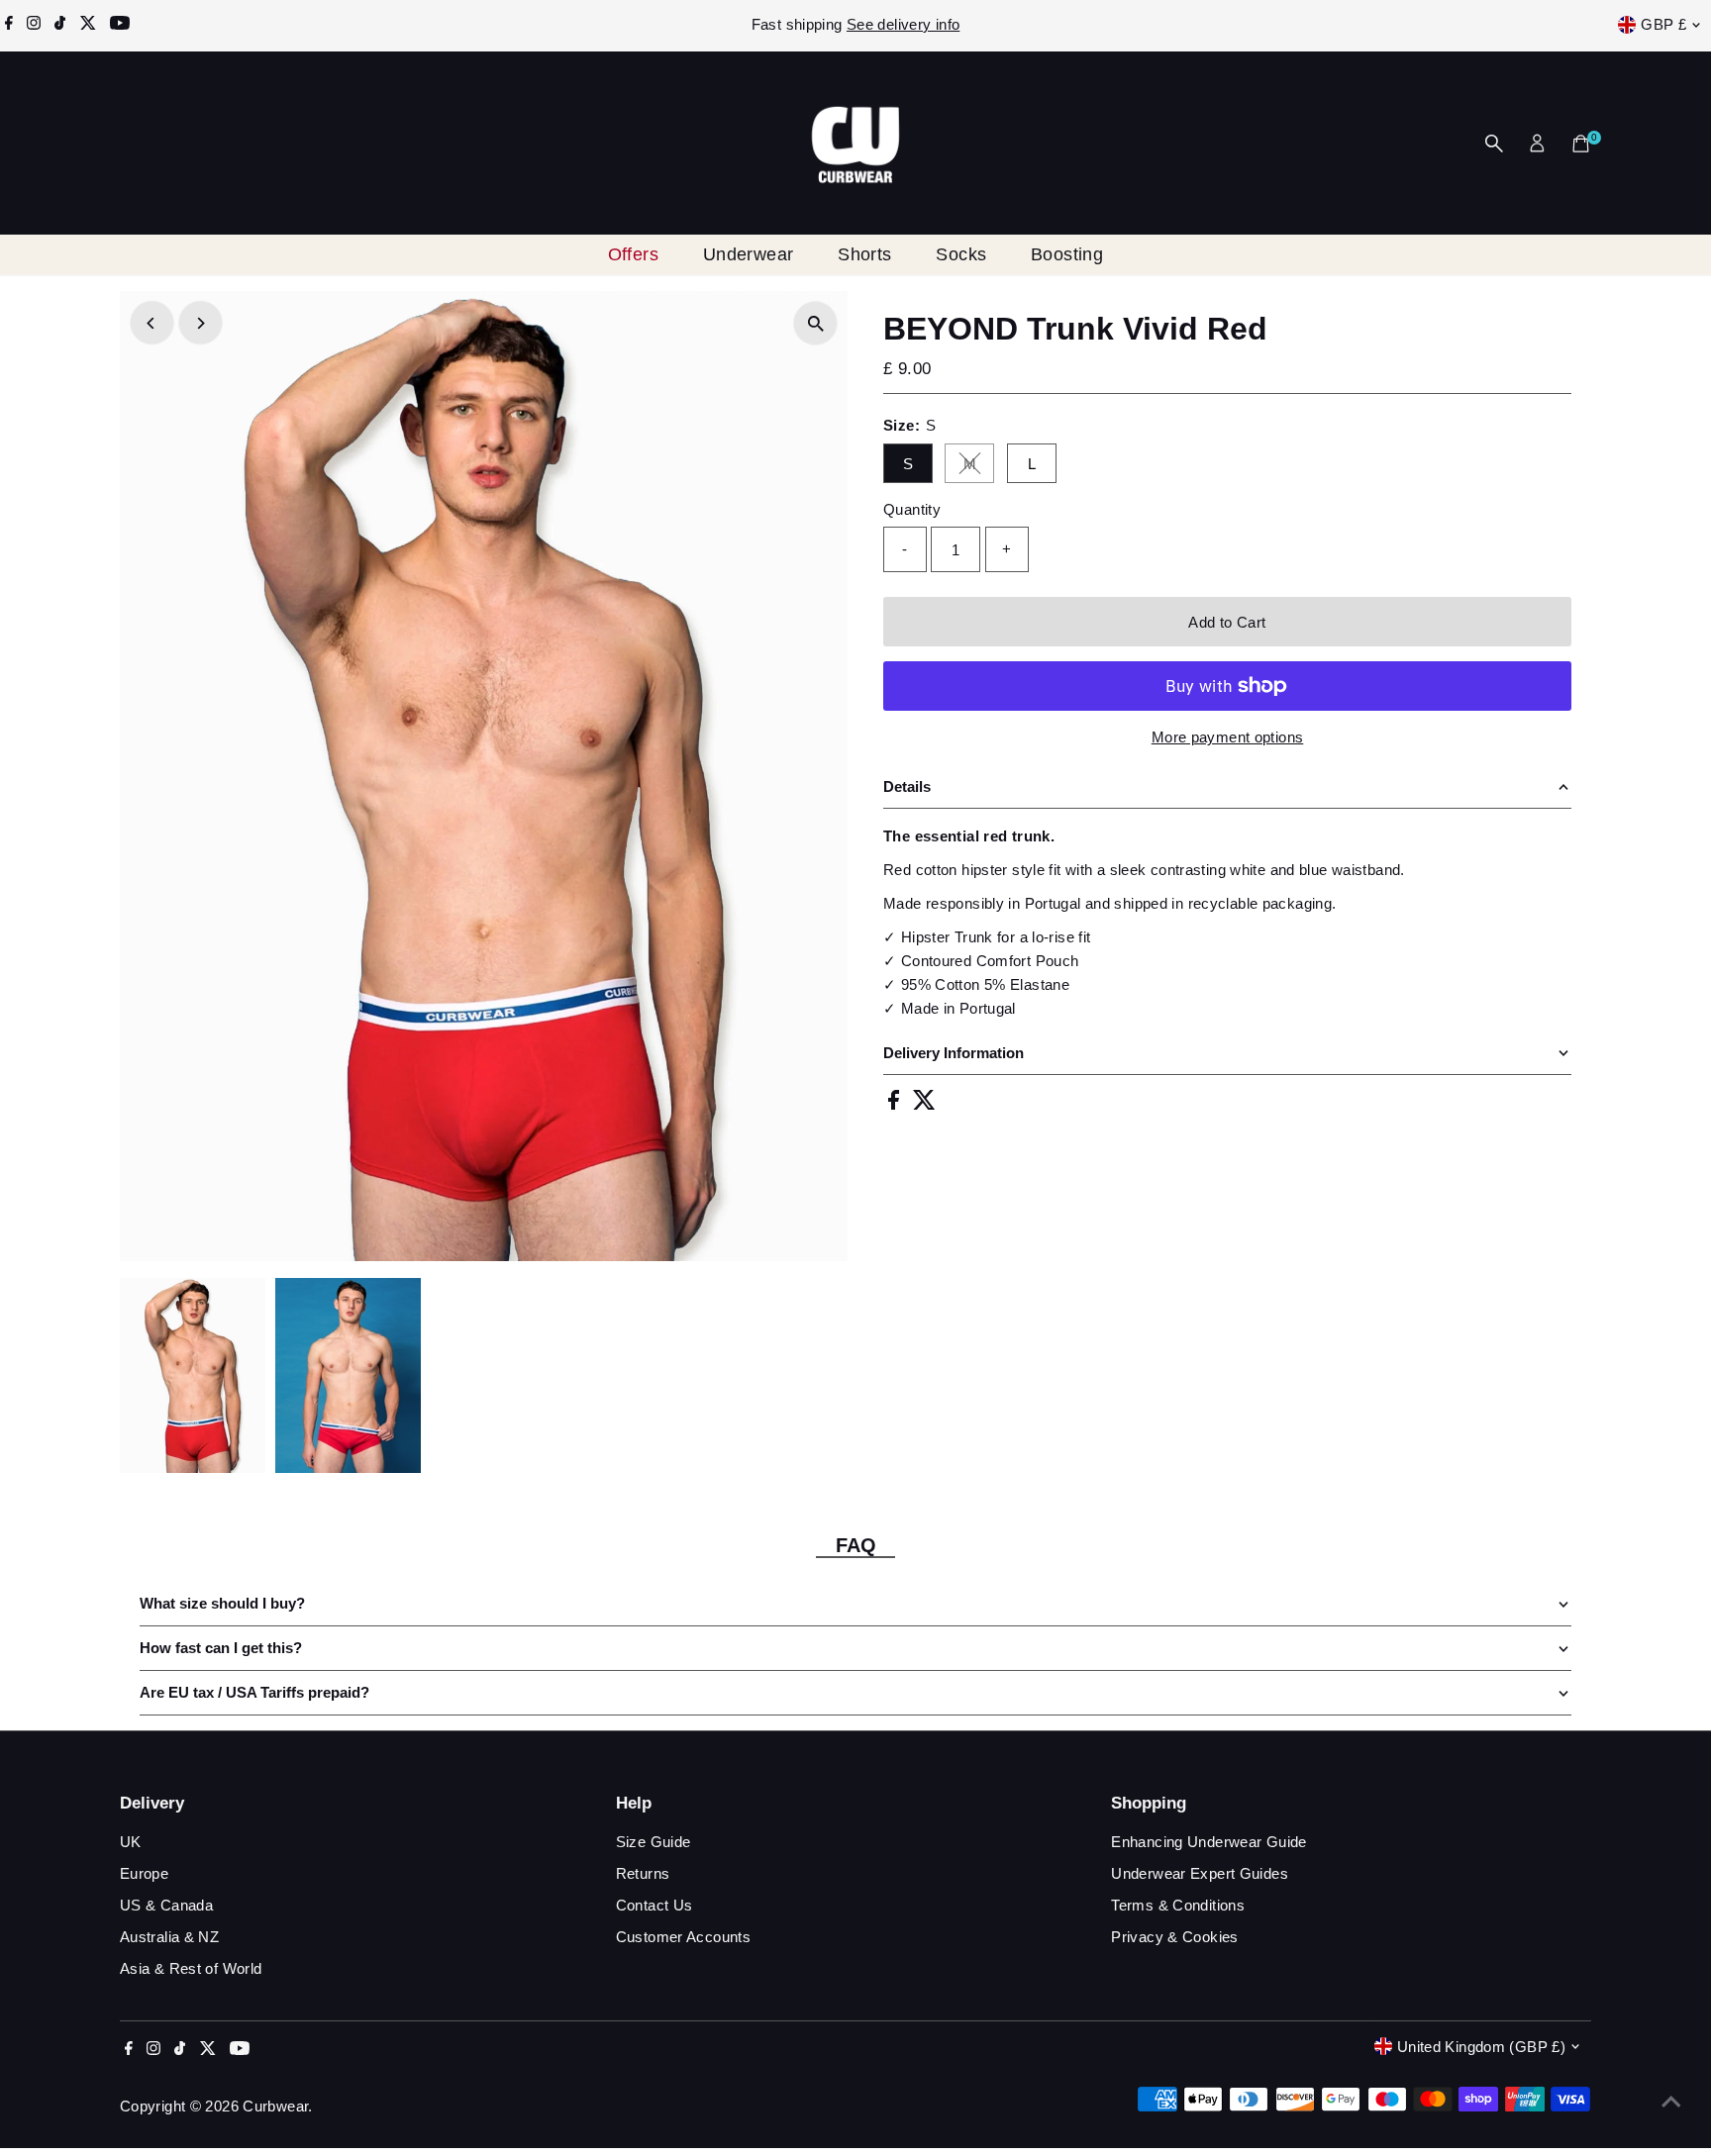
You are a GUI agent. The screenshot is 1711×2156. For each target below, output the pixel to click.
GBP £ (1663, 24)
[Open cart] (1581, 144)
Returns (643, 1873)
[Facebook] (9, 25)
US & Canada (166, 1905)
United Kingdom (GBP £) (1481, 2047)
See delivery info (903, 24)
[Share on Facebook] (896, 1104)
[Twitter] (88, 25)
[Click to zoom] (815, 323)
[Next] (201, 323)
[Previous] (152, 323)
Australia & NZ (169, 1937)
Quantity (912, 509)
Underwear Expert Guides (1200, 1873)
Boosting (1067, 254)
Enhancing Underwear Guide (1208, 1842)
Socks (961, 254)
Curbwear (275, 2106)
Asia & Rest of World (191, 1968)
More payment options (1228, 737)
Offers (634, 254)
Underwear (749, 254)
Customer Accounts (683, 1937)
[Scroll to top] (1671, 2102)
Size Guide (654, 1842)
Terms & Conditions (1178, 1905)
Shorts (865, 254)
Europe (144, 1873)
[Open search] (1494, 144)
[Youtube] (120, 25)
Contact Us (654, 1905)
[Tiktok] (60, 25)
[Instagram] (34, 25)
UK (131, 1842)
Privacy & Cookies (1174, 1937)
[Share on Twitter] (924, 1104)
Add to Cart (1227, 622)
